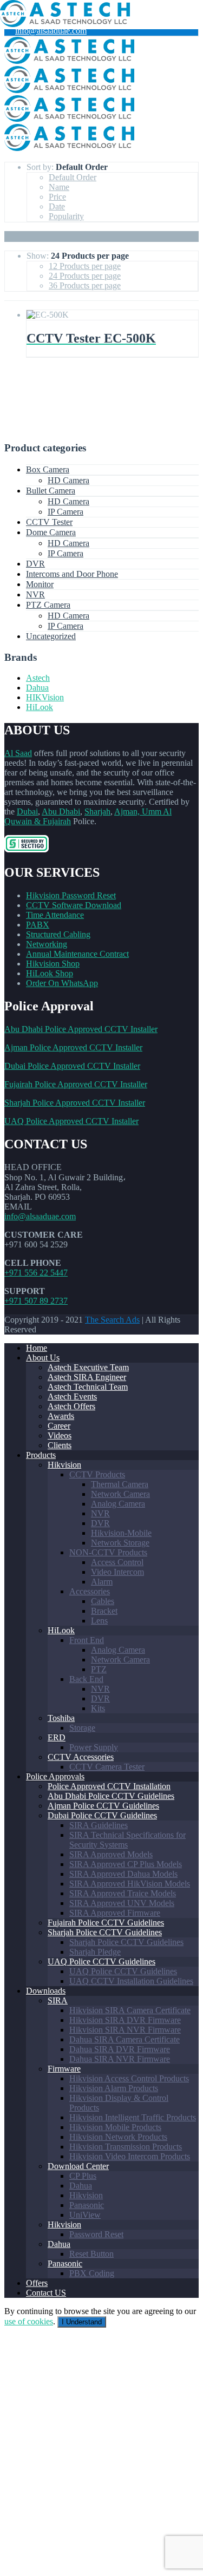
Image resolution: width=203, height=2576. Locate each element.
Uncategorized (51, 636)
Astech (38, 678)
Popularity (66, 216)
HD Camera (68, 480)
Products (41, 1455)
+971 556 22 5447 (36, 1273)
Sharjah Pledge (95, 1952)
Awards (61, 1416)
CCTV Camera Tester (107, 1767)
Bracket (104, 1611)
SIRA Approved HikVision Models (130, 1884)
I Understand (82, 2322)
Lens (99, 1621)
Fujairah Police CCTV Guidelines (106, 1923)
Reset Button (91, 2254)
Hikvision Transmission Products (126, 2147)
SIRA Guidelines (99, 1825)
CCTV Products (97, 1474)
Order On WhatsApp (62, 983)
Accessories (90, 1591)
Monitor (40, 584)
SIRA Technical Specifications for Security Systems (127, 1840)
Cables (103, 1601)
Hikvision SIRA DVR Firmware (125, 2020)
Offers (37, 2283)
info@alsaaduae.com (51, 31)
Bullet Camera (51, 491)
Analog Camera (118, 1504)
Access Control (117, 1562)
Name (59, 187)
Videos (60, 1435)
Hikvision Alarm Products (114, 2088)
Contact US (46, 2293)
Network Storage (120, 1543)
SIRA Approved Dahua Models (123, 1874)
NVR (35, 594)
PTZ (99, 1669)
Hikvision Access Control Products (129, 2078)
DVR (35, 564)
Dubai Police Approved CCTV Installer (72, 1066)
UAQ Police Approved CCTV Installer (71, 1121)
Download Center (78, 2166)
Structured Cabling (58, 934)
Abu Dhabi (61, 811)
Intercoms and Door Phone (72, 574)
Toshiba (61, 1718)
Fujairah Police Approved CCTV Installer (76, 1084)
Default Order (73, 177)
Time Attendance (55, 915)
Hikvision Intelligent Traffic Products (133, 2117)
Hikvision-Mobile (121, 1533)
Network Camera (120, 1494)
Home (37, 1348)
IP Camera (66, 512)
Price (57, 197)
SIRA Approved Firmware (115, 1913)
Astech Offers (71, 1406)
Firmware (64, 2069)
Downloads (46, 1991)
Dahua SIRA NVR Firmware (120, 2059)
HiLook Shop (50, 973)
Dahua (37, 688)
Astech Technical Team (88, 1387)
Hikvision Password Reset (71, 895)
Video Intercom (117, 1572)
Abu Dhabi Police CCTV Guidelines (111, 1796)
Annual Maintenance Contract (77, 954)
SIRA (58, 2000)
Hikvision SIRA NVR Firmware (125, 2030)
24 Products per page (85, 276)
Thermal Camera (120, 1484)
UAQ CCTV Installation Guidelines (131, 1981)
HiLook (40, 707)
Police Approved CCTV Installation (109, 1786)
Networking (47, 944)
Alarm (102, 1582)
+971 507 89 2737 (36, 1301)
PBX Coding (92, 2273)
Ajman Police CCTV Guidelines (103, 1806)
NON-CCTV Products (108, 1552)
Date (57, 206)
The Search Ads (112, 1320)
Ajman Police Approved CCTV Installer (73, 1047)
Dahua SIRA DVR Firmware (120, 2049)
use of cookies (29, 2321)
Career (59, 1426)
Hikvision (64, 1465)
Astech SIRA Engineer (87, 1377)
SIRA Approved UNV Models (122, 1903)
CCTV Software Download (74, 905)
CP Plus (83, 2176)
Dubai (27, 811)
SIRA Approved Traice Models (123, 1893)
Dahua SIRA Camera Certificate (125, 2039)
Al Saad (18, 753)
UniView (85, 2215)
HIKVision (45, 697)
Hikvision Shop (53, 964)
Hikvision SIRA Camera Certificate (130, 2010)
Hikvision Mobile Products (115, 2127)
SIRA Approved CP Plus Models (126, 1864)
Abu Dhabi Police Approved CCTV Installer (81, 1029)
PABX (38, 925)
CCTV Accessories (81, 1757)
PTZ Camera (48, 605)
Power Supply (94, 1747)
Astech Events (72, 1397)
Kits (98, 1708)
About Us (43, 1358)
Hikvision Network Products (118, 2137)
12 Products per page (85, 266)
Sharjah (97, 811)
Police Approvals (55, 1776)
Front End (87, 1640)
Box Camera (48, 469)
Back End (86, 1679)
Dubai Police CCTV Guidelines (102, 1815)
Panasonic (87, 2205)
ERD (57, 1737)
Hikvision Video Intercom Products (130, 2156)
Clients (60, 1445)
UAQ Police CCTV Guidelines (101, 1961)
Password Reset (96, 2234)
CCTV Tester (49, 522)
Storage (82, 1728)
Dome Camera (51, 532)
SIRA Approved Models (111, 1854)
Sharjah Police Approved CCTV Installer (75, 1103)
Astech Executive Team (88, 1367)
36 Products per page (85, 285)
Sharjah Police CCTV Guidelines (105, 1932)
